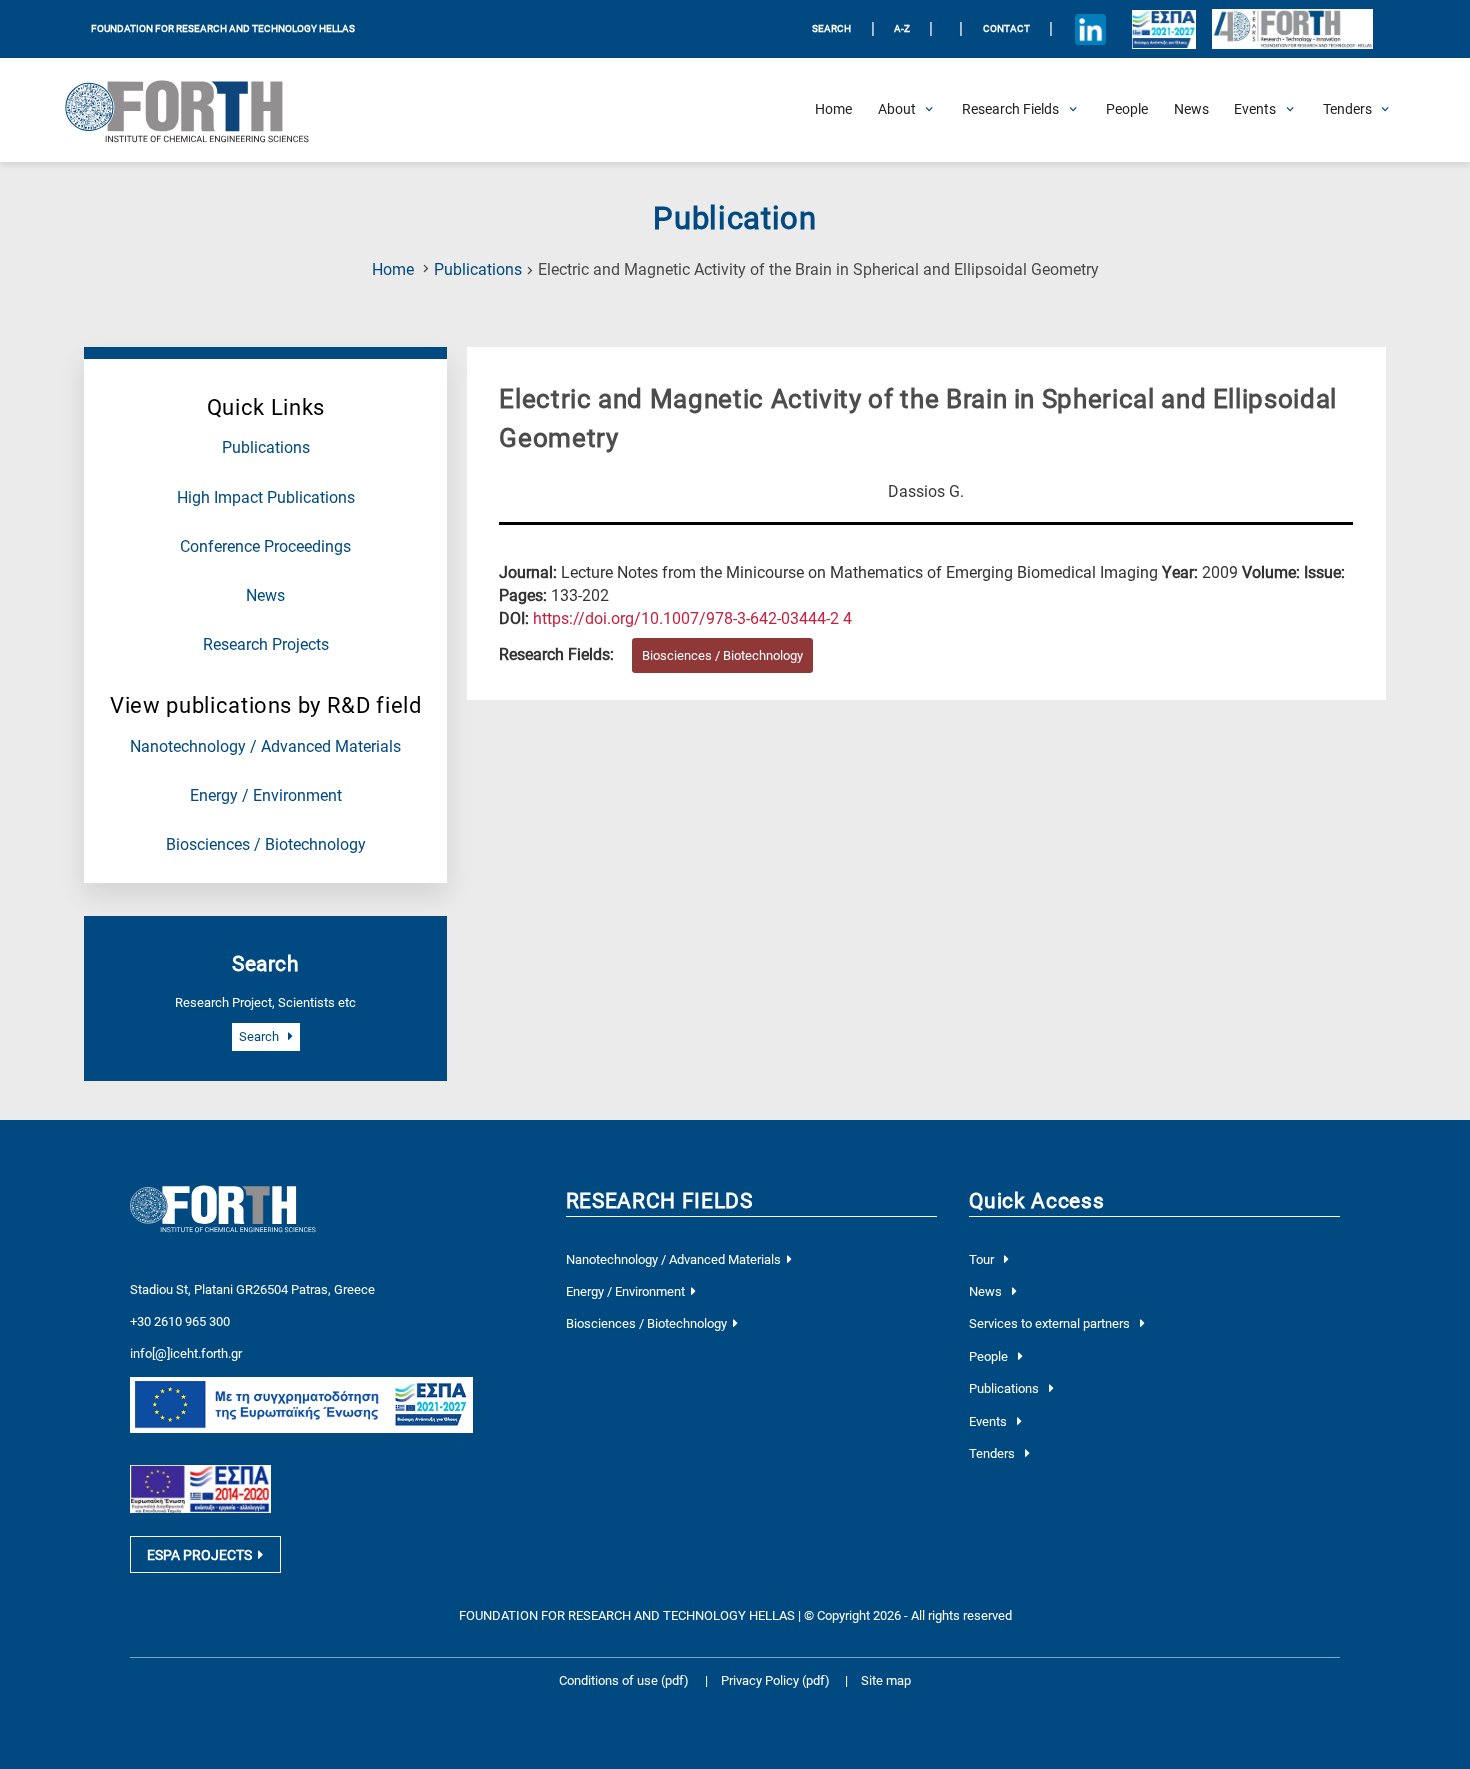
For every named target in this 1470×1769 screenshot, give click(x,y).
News (265, 596)
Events (989, 1421)
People (990, 1356)
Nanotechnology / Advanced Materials (265, 747)
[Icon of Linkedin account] (1091, 29)
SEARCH (831, 28)
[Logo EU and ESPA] (1164, 29)
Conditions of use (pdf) (624, 1680)
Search (260, 1036)
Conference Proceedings (265, 547)
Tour (983, 1259)
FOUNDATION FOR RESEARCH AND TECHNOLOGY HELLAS (223, 28)
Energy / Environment (266, 796)
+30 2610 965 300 (180, 1321)
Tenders (993, 1453)
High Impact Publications (266, 498)
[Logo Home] (199, 110)
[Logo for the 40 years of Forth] (1292, 29)
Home (393, 270)
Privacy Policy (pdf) (777, 1680)
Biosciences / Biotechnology (266, 845)
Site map (886, 1680)
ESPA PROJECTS (199, 1555)
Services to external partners (1051, 1323)
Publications (478, 270)
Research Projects (266, 645)
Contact (1006, 28)
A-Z (902, 28)
